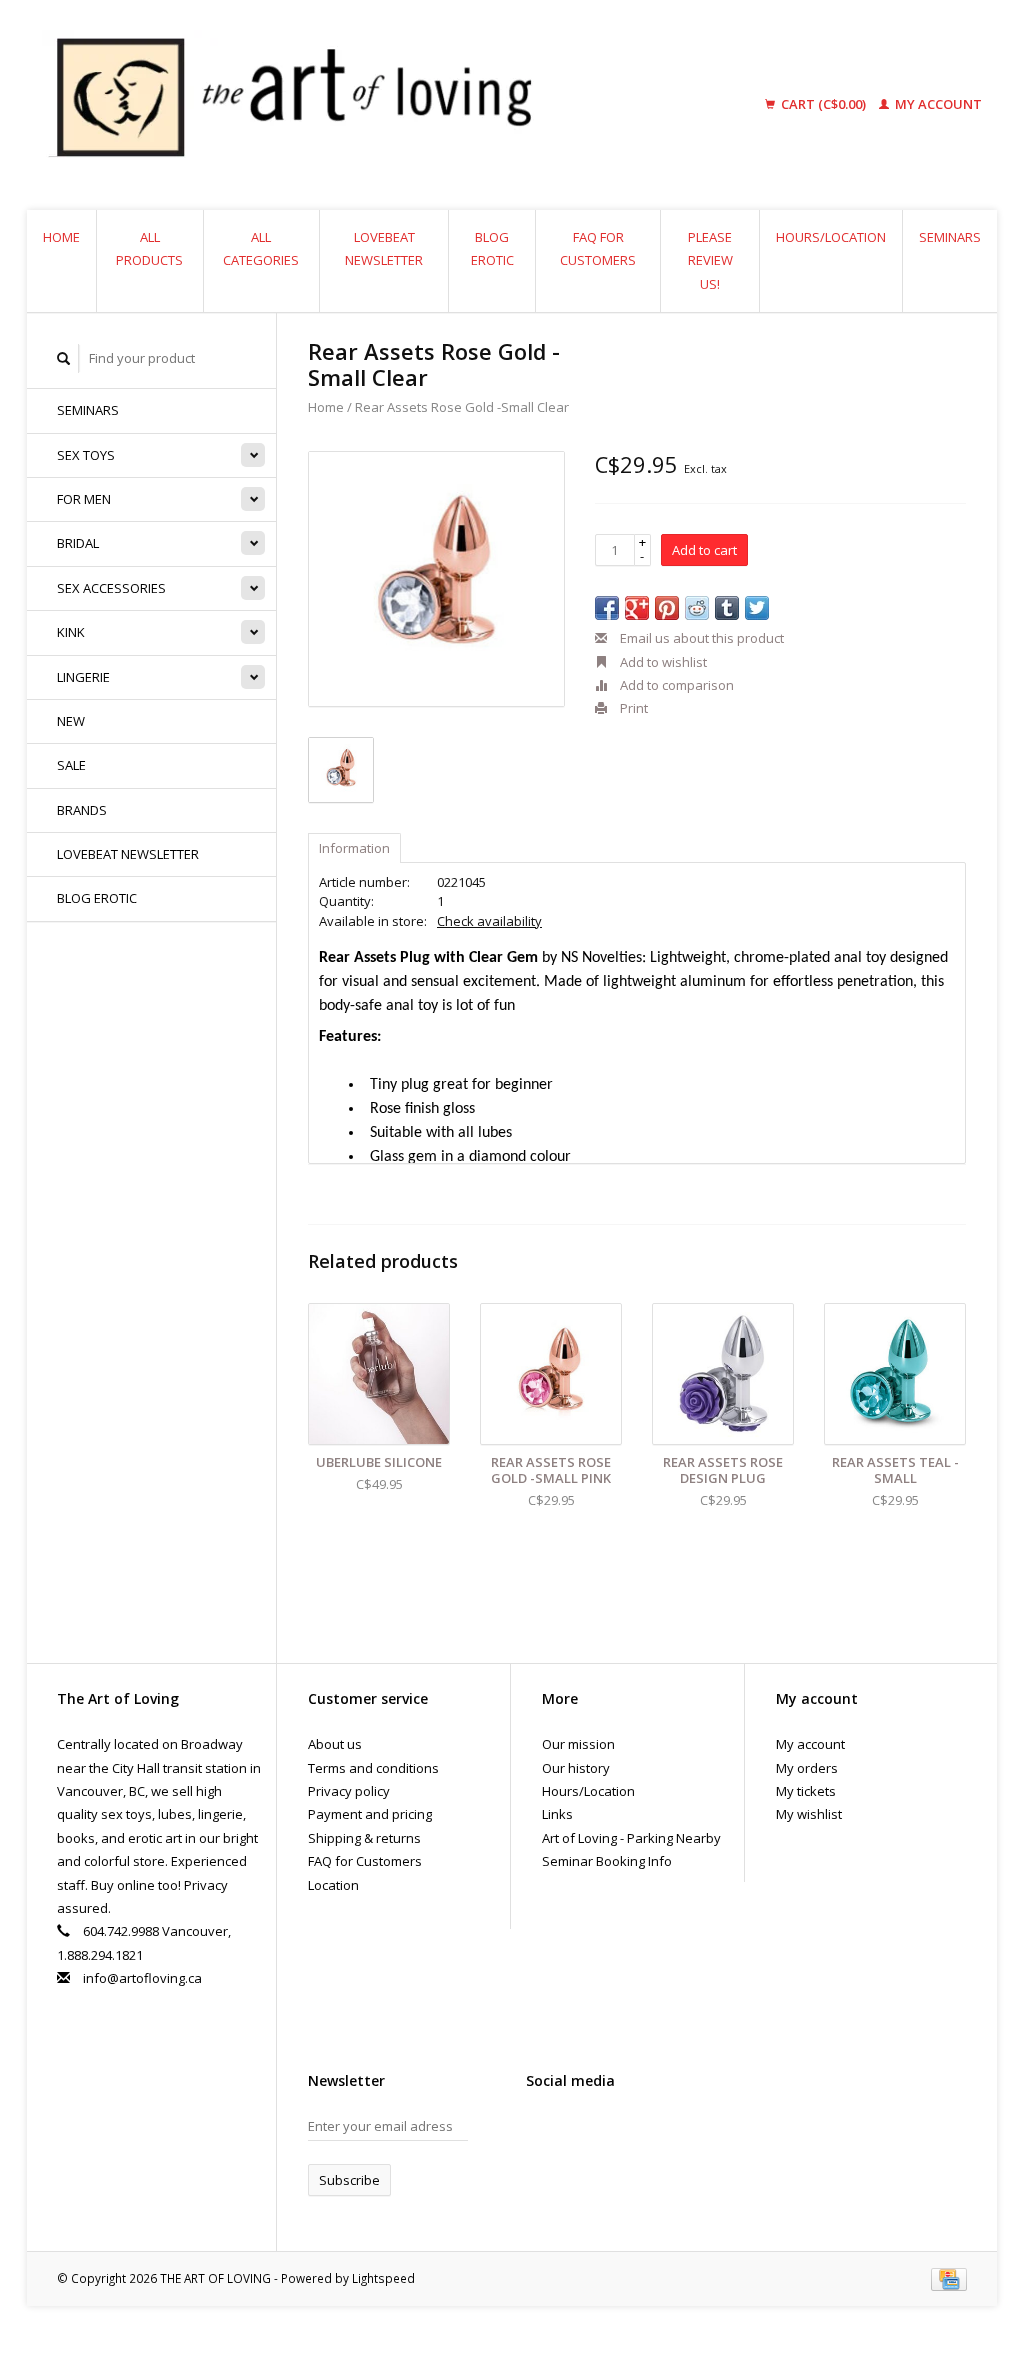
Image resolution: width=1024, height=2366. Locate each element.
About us (335, 1744)
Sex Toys (86, 455)
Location (333, 1885)
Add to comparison (675, 685)
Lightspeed (383, 2278)
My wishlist (809, 1814)
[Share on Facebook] (607, 608)
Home (61, 237)
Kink (71, 632)
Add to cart (704, 550)
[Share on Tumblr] (727, 608)
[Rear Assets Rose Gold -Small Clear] (436, 579)
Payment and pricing (370, 1814)
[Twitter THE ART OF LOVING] (577, 2131)
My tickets (806, 1791)
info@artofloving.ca (142, 1978)
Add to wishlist (662, 662)
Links (557, 1814)
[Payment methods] (949, 2278)
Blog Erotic (492, 248)
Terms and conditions (373, 1768)
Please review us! (710, 260)
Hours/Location (831, 237)
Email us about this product (700, 638)
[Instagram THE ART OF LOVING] (612, 2131)
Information (354, 848)
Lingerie (83, 677)
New (71, 721)
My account (937, 104)
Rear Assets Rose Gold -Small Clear (462, 407)
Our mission (578, 1744)
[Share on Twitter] (757, 608)
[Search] (64, 358)
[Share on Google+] (637, 608)
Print (632, 708)
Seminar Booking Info (607, 1861)
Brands (82, 810)
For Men (84, 499)
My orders (807, 1768)
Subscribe (349, 2180)
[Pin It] (667, 608)
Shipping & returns (364, 1838)
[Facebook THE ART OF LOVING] (542, 2131)
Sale (71, 765)
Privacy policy (349, 1791)
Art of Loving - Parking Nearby (631, 1838)
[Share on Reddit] (697, 608)
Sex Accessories (111, 588)
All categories (261, 248)
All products (149, 248)
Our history (576, 1768)
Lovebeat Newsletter (384, 248)
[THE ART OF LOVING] (375, 105)
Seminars (950, 237)
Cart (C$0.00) (823, 104)
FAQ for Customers (598, 248)
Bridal (78, 543)
